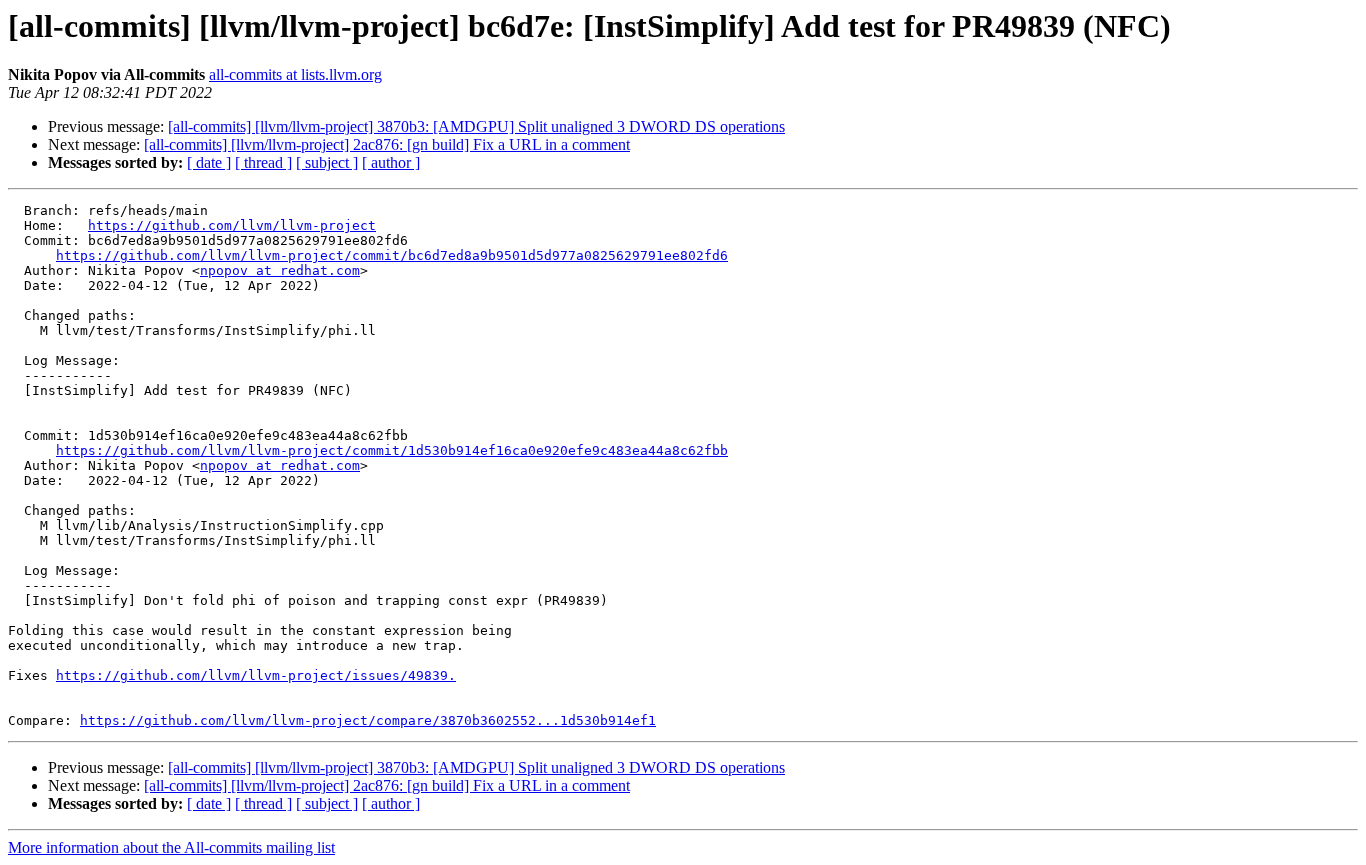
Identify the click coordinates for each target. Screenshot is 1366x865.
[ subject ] (327, 162)
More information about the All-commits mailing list (171, 847)
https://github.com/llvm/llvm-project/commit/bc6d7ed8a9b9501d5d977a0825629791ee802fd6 (392, 255)
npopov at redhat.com (280, 270)
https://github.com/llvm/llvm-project (232, 225)
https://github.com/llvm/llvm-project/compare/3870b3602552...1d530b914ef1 (368, 720)
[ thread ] (263, 162)
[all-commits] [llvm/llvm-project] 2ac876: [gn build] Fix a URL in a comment (387, 144)
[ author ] (391, 162)
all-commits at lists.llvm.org (295, 74)
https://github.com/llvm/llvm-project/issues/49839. (256, 675)
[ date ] (209, 162)
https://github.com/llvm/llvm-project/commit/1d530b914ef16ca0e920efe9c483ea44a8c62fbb (392, 450)
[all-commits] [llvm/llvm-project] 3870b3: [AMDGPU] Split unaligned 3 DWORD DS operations (476, 126)
